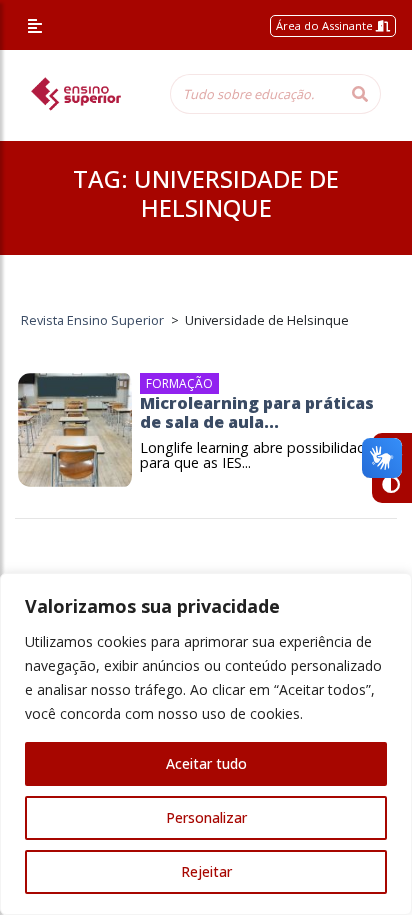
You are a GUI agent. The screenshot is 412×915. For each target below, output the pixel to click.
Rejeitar (206, 871)
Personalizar (206, 817)
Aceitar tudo (206, 763)
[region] (206, 744)
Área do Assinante (326, 25)
